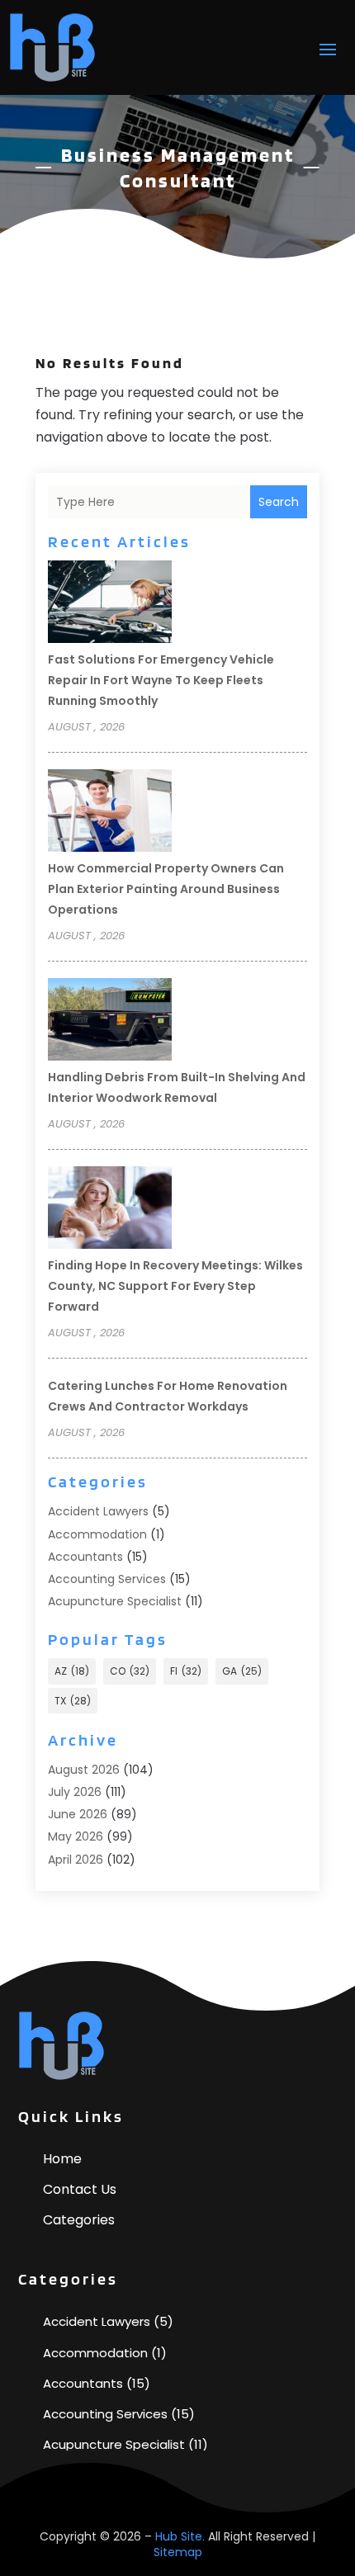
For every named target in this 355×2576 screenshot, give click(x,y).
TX (73, 1701)
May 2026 (76, 1836)
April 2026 (76, 1860)
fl (186, 1671)
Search (279, 502)
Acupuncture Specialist (115, 1601)
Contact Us (80, 2189)
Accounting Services (107, 1579)
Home (62, 2159)
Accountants (85, 1557)
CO (130, 1671)
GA (242, 1671)
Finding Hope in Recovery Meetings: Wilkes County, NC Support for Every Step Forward (175, 1286)
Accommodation (97, 1534)
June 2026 (78, 1814)
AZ (72, 1671)
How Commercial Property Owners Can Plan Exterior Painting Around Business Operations (166, 889)
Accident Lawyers (98, 1511)
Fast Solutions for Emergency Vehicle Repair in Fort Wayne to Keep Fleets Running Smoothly (161, 680)
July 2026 (75, 1792)
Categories (79, 2220)
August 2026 (84, 1770)
